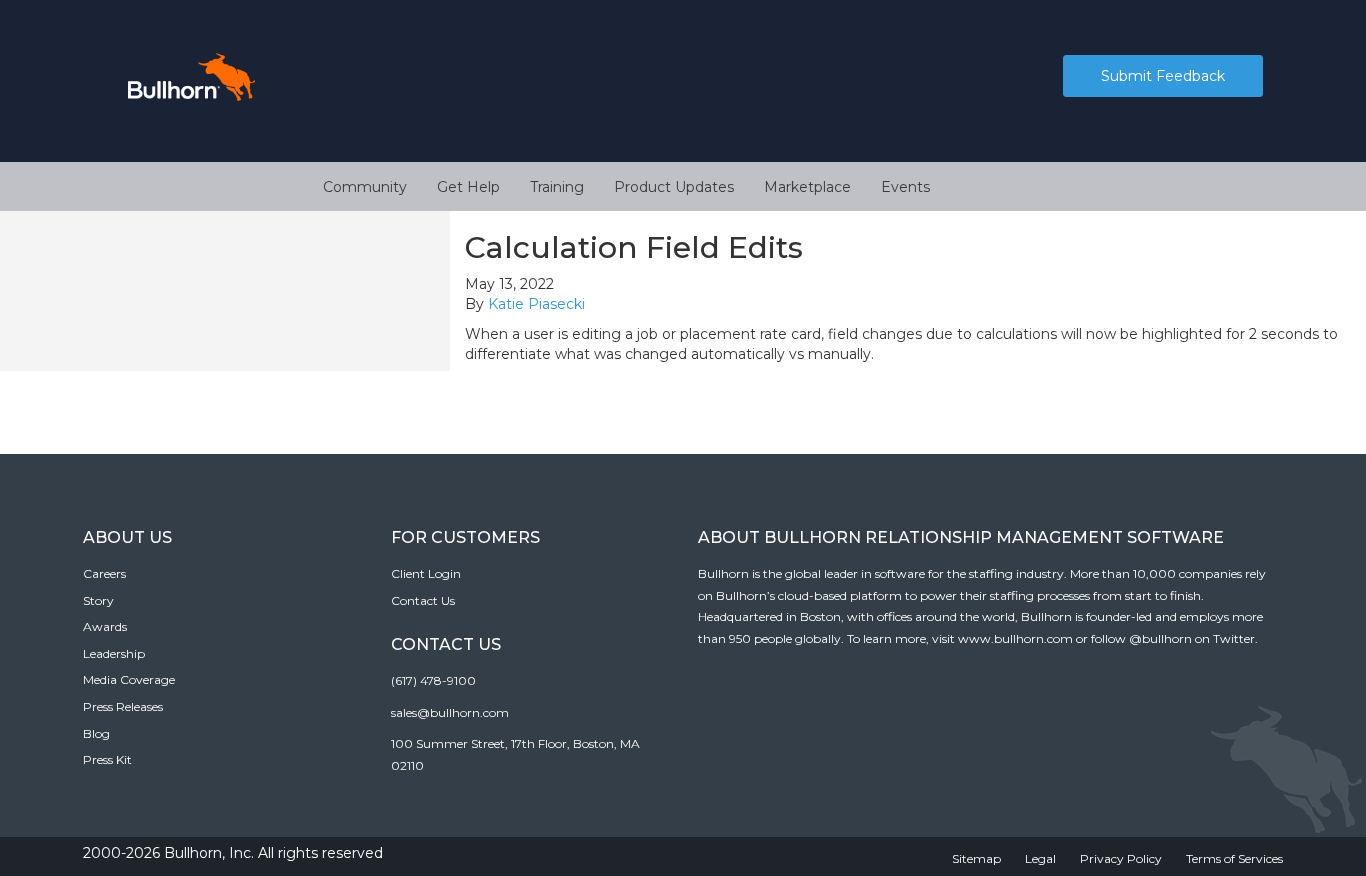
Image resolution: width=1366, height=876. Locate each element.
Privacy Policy (1121, 858)
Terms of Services (1234, 858)
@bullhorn (1160, 638)
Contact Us (423, 600)
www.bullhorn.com (1015, 638)
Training (557, 187)
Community (365, 187)
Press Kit (107, 759)
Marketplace (807, 187)
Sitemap (976, 858)
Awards (105, 626)
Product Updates (674, 187)
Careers (104, 573)
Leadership (114, 653)
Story (98, 600)
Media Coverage (129, 679)
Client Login (426, 573)
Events (905, 187)
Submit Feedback (1163, 76)
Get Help (468, 187)
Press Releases (123, 706)
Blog (96, 733)
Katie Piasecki (536, 304)
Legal (1040, 858)
